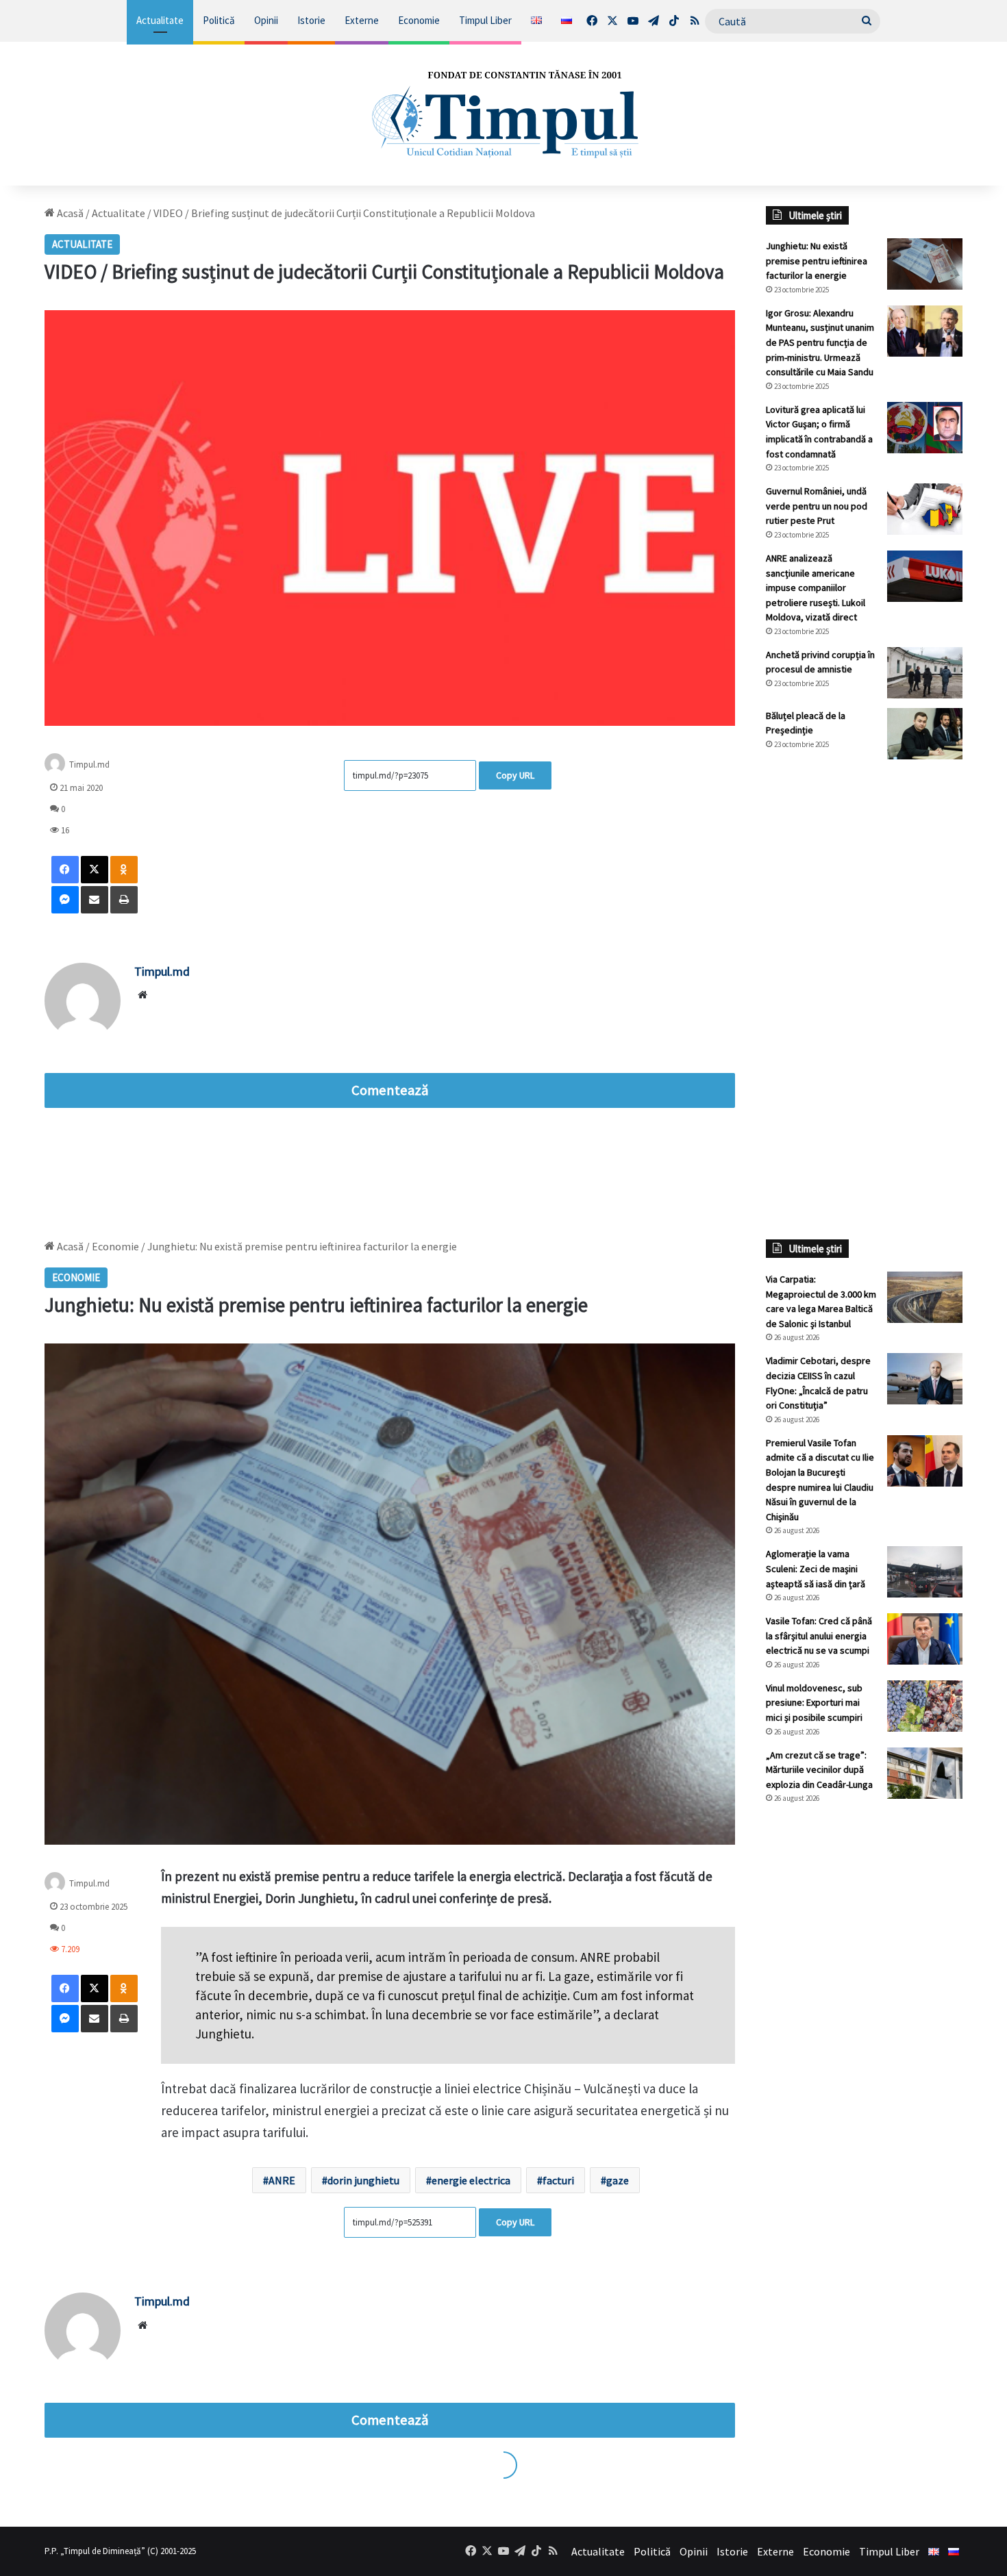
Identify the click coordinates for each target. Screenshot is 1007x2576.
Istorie (311, 20)
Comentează (390, 1090)
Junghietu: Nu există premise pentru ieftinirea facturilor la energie (817, 261)
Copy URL (515, 775)
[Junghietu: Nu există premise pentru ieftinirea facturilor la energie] (925, 264)
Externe (362, 20)
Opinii (266, 20)
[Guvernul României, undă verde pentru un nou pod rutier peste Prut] (925, 509)
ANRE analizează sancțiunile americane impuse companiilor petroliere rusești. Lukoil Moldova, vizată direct (816, 588)
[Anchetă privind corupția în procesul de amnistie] (925, 673)
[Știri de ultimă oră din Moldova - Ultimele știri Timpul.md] (503, 114)
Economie (419, 20)
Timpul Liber (485, 20)
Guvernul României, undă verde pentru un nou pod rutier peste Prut (817, 506)
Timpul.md (89, 764)
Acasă (69, 213)
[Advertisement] (865, 999)
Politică (219, 20)
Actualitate (160, 20)
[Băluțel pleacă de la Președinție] (925, 734)
